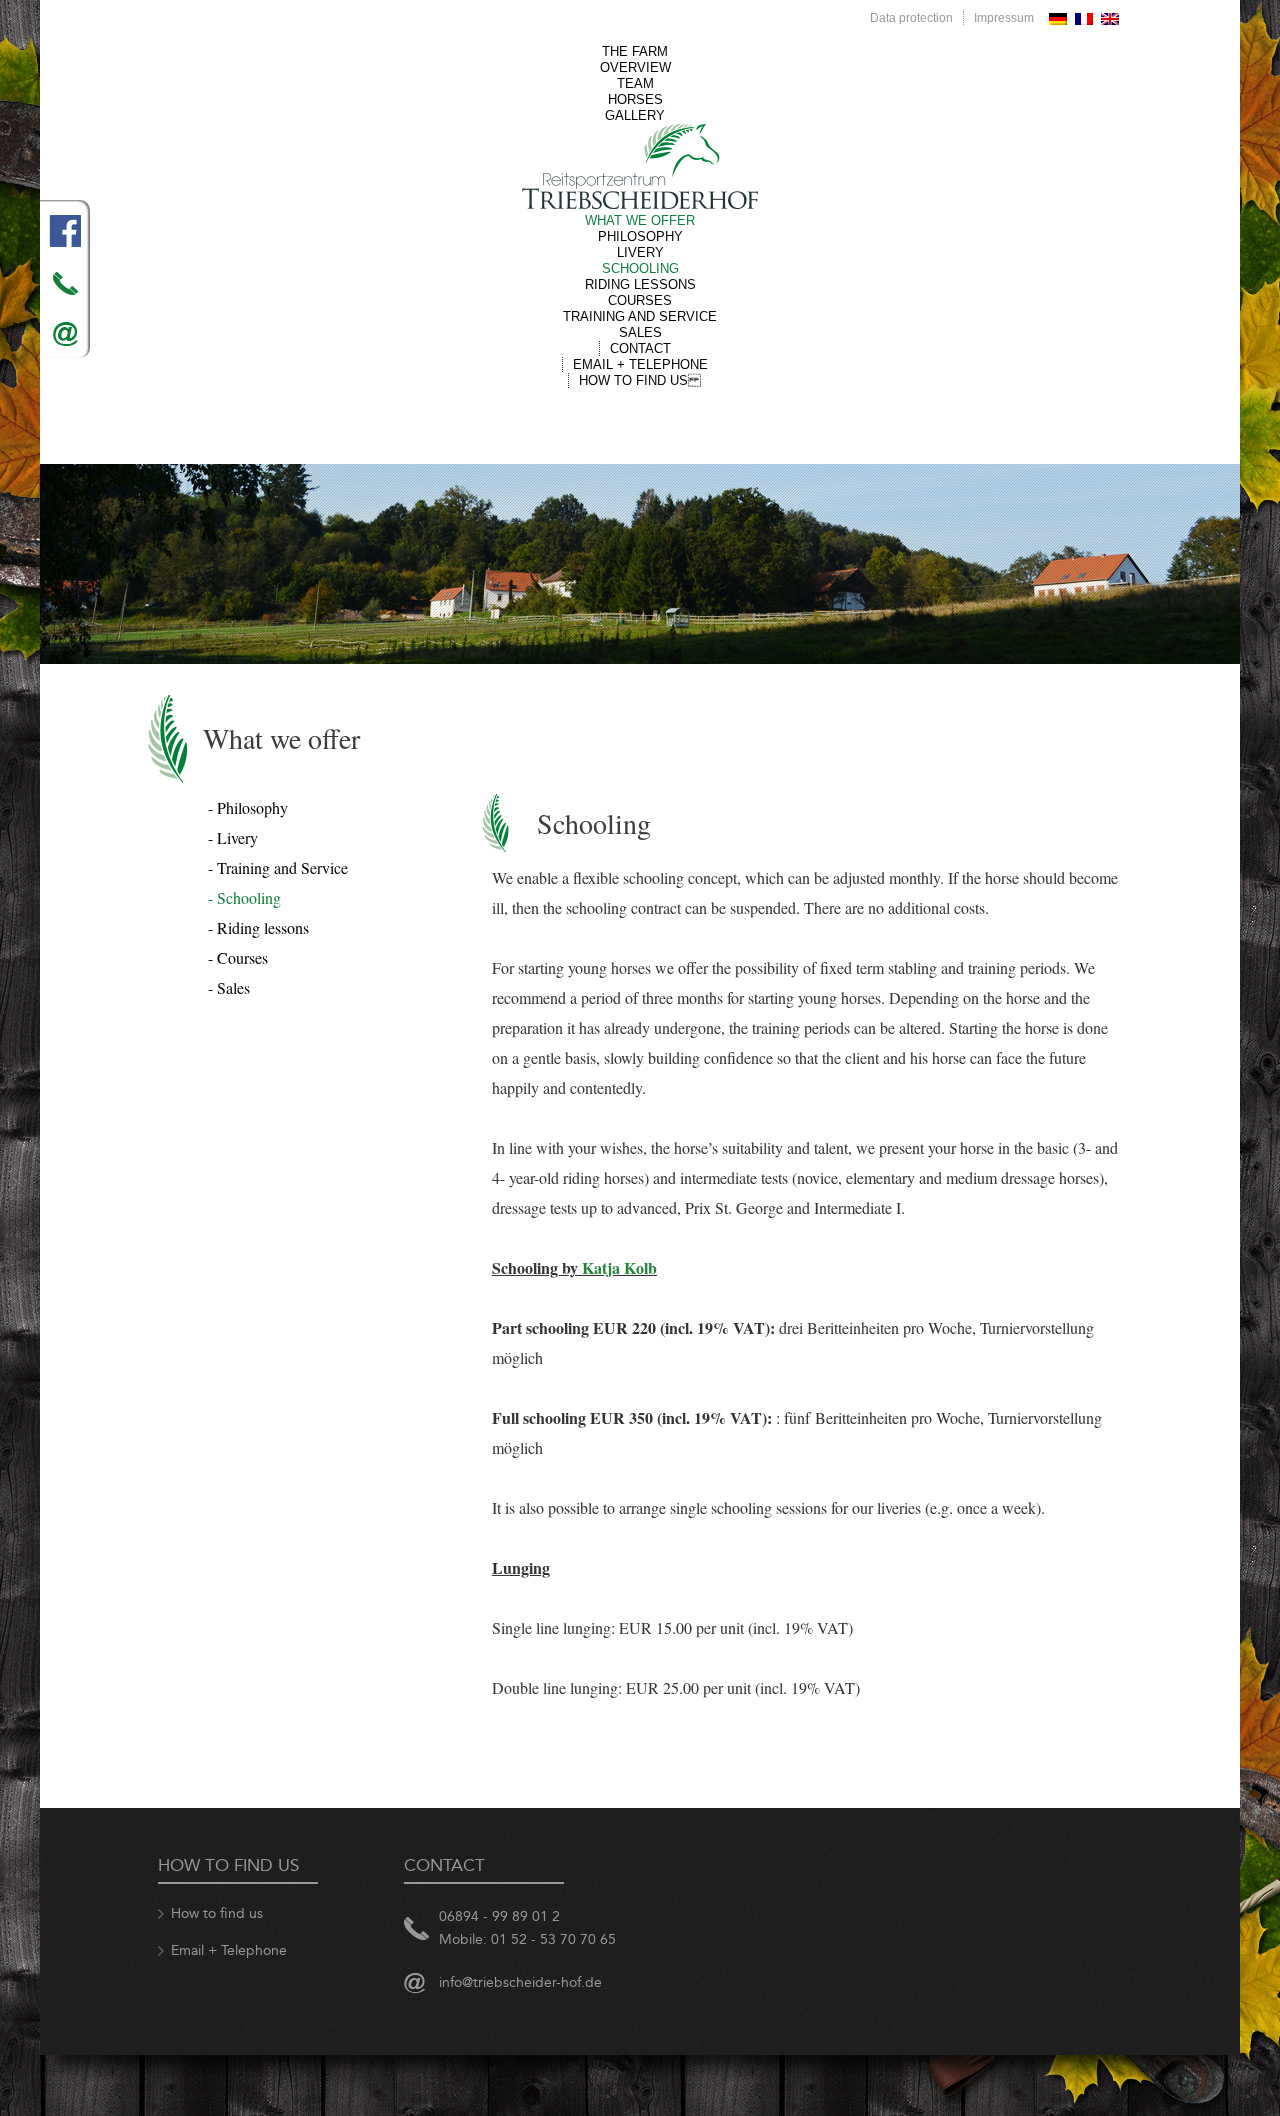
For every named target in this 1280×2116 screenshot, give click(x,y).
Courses (640, 300)
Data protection (911, 18)
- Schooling (244, 897)
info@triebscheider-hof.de (520, 1982)
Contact (640, 348)
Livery (640, 252)
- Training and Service (278, 867)
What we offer (640, 220)
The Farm (635, 51)
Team (635, 83)
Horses (635, 99)
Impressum (1004, 18)
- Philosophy (248, 807)
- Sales (229, 987)
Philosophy (640, 236)
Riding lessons (640, 284)
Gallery (635, 115)
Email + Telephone (640, 364)
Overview (635, 67)
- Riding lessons (258, 927)
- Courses (238, 957)
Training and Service (640, 316)
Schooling (640, 268)
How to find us (640, 380)
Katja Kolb (619, 1267)
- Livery (233, 837)
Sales (640, 332)
